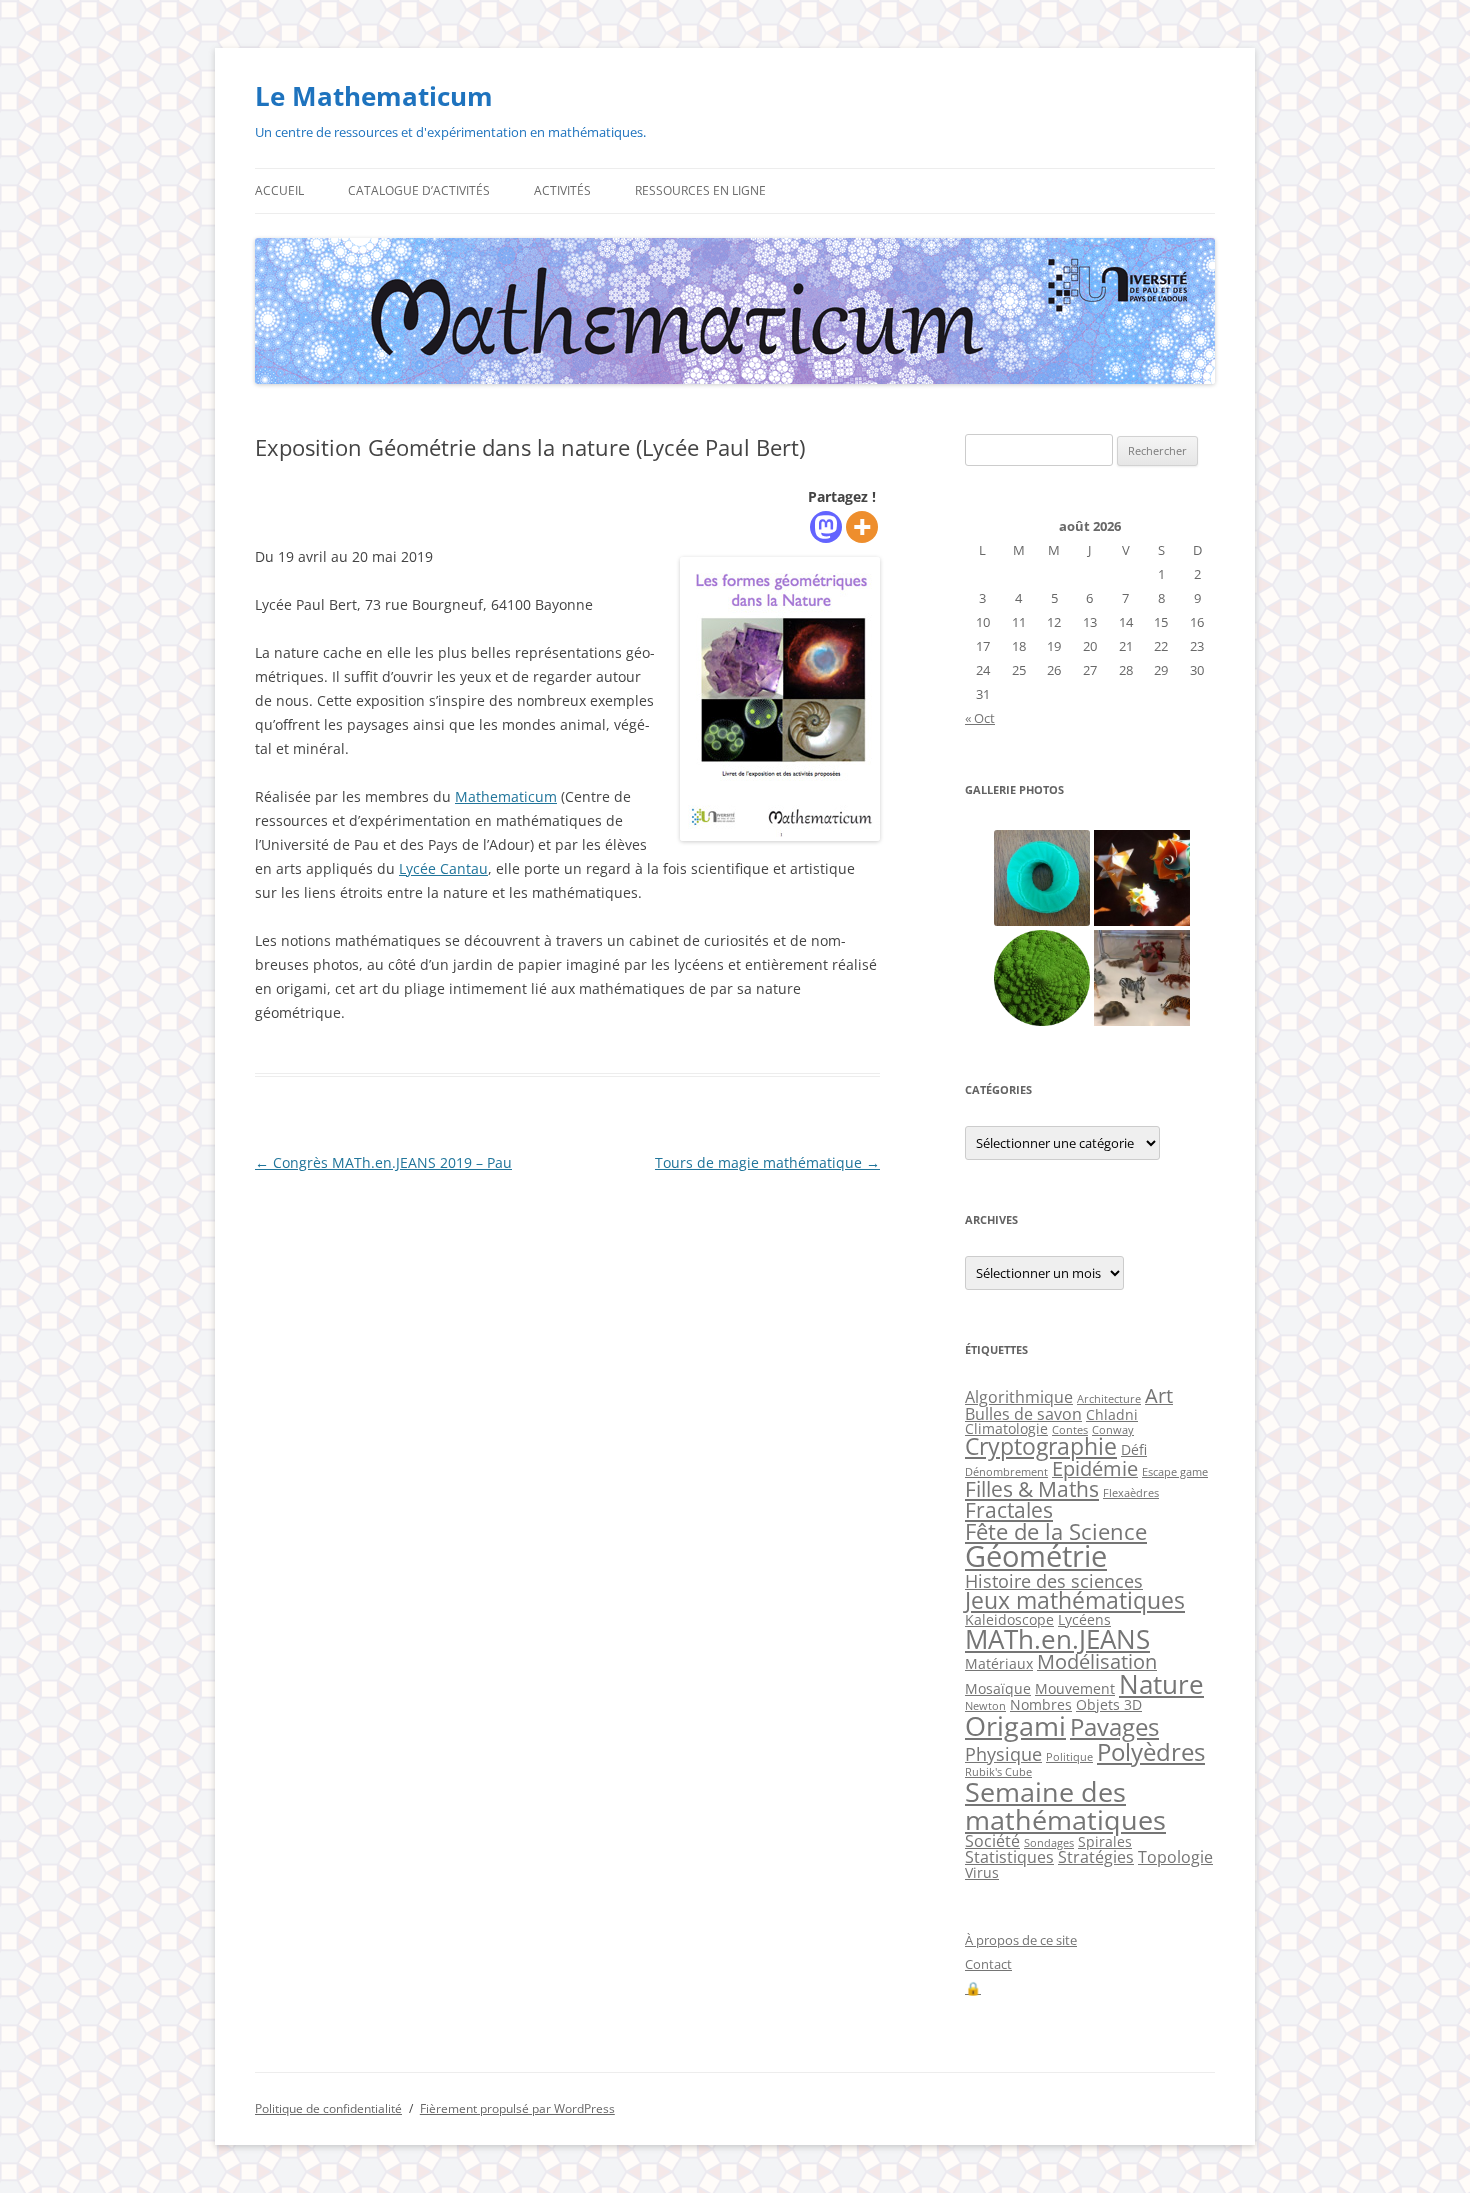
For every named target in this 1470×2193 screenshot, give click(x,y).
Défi (1134, 1449)
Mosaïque (998, 1688)
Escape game (1175, 1472)
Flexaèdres (1131, 1493)
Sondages (1049, 1843)
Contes (1070, 1430)
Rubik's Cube (998, 1772)
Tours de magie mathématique (767, 1162)
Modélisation (1097, 1661)
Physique (1003, 1754)
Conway (1113, 1430)
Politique (1069, 1757)
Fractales (1009, 1510)
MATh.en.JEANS (1057, 1639)
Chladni (1112, 1414)
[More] (862, 527)
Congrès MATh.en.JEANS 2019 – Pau (383, 1162)
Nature (1161, 1684)
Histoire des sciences (1054, 1581)
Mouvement (1075, 1688)
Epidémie (1095, 1468)
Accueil (279, 190)
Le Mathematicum (374, 96)
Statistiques (1009, 1857)
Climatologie (1006, 1428)
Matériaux (999, 1663)
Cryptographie (1041, 1446)
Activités (562, 190)
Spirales (1105, 1841)
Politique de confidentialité (328, 2108)
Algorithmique (1019, 1397)
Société (992, 1841)
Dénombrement (1006, 1472)
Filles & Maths (1032, 1489)
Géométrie (1036, 1556)
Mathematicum (506, 796)
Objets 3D (1109, 1704)
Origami (1015, 1725)
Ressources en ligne (700, 190)
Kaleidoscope (1009, 1619)
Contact (988, 1964)
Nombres (1041, 1704)
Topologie (1175, 1857)
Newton (985, 1706)
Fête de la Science (1056, 1531)
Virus (982, 1872)
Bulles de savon (1023, 1414)
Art (1159, 1395)
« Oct (980, 718)
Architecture (1109, 1399)
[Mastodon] (826, 527)
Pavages (1114, 1727)
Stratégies (1096, 1857)
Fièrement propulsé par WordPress (517, 2108)
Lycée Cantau (443, 868)
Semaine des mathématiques (1065, 1805)
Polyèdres (1151, 1751)
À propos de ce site (1021, 1940)
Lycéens (1084, 1619)
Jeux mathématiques (1075, 1600)
